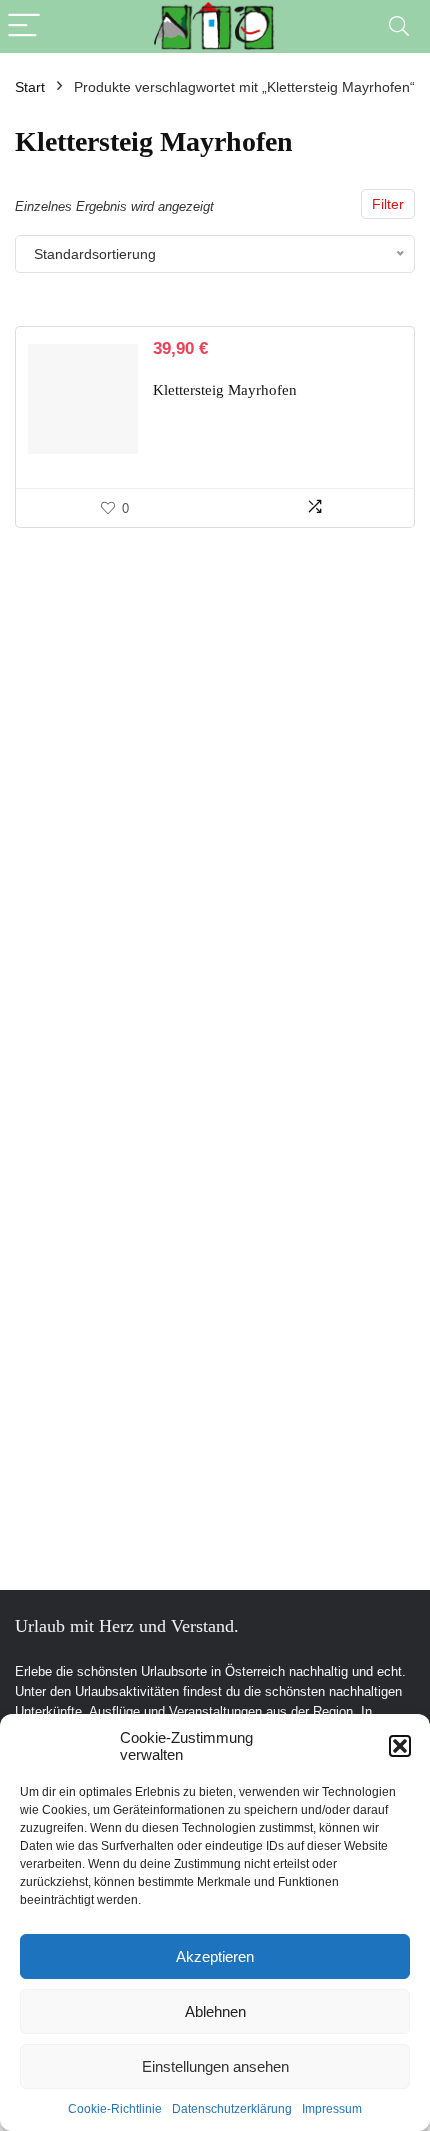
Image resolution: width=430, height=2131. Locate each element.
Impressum (332, 2109)
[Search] (399, 26)
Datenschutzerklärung (232, 2109)
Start (30, 87)
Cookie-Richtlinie (115, 2109)
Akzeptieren (215, 1956)
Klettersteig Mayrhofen (225, 390)
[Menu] (24, 26)
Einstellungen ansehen (215, 2066)
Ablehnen (215, 2011)
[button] (400, 1746)
